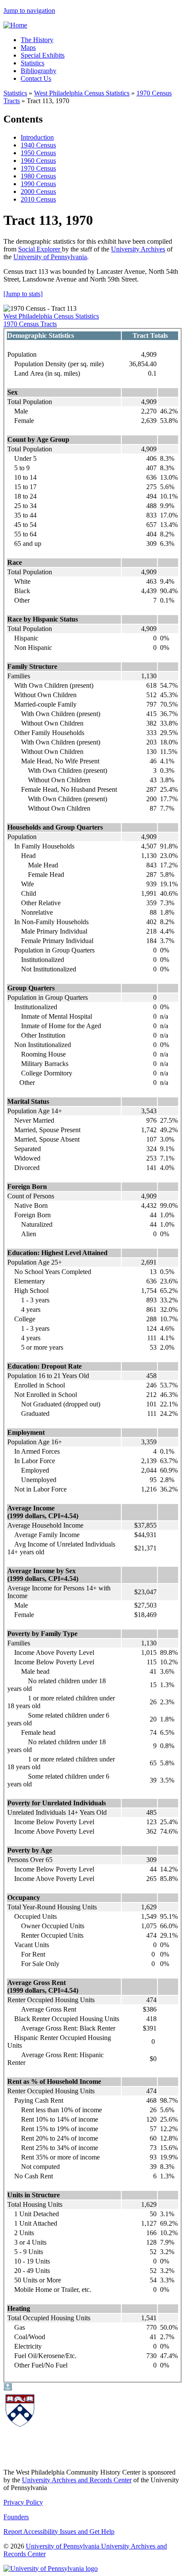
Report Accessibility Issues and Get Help (59, 2532)
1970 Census (38, 168)
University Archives (138, 249)
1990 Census (38, 184)
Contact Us (36, 78)
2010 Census (38, 199)
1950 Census (38, 153)
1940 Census (38, 145)
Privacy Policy (23, 2502)
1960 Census (38, 161)
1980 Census (38, 176)
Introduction (37, 137)
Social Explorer (40, 249)
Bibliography (39, 71)
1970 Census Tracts (30, 324)
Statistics (32, 63)
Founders (16, 2517)
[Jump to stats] (23, 294)
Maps (28, 47)
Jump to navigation (29, 11)
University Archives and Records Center (77, 2480)
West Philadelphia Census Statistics (51, 316)
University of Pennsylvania (50, 257)
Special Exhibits (43, 55)
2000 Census (38, 191)
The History (37, 40)
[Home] (15, 25)
